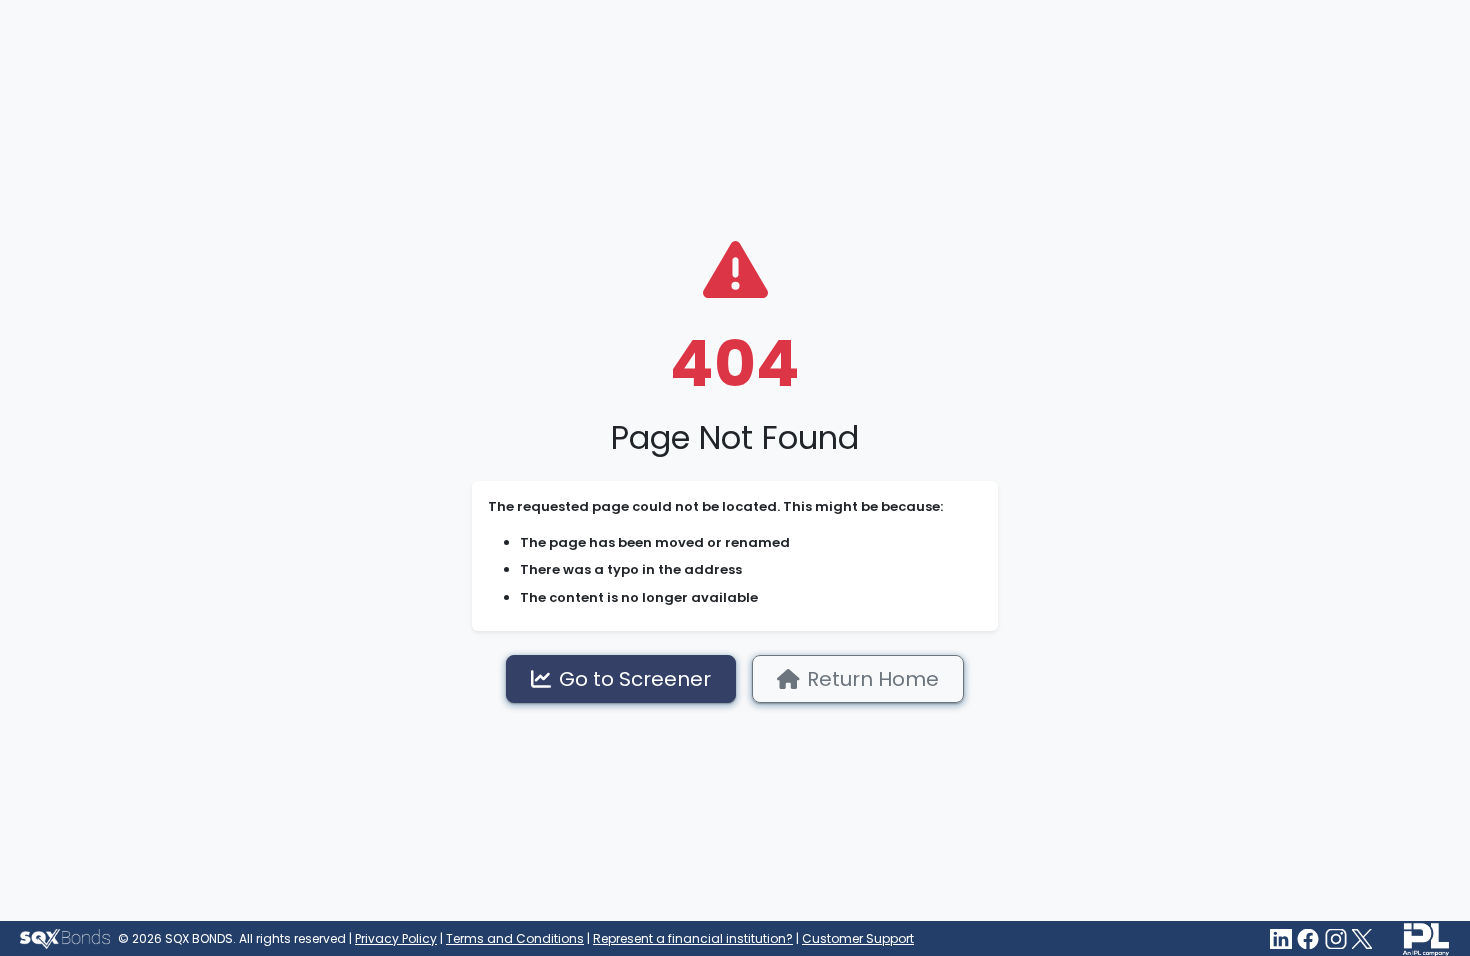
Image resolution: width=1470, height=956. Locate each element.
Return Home (873, 679)
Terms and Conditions (515, 938)
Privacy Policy (396, 938)
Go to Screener (635, 679)
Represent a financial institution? (693, 938)
